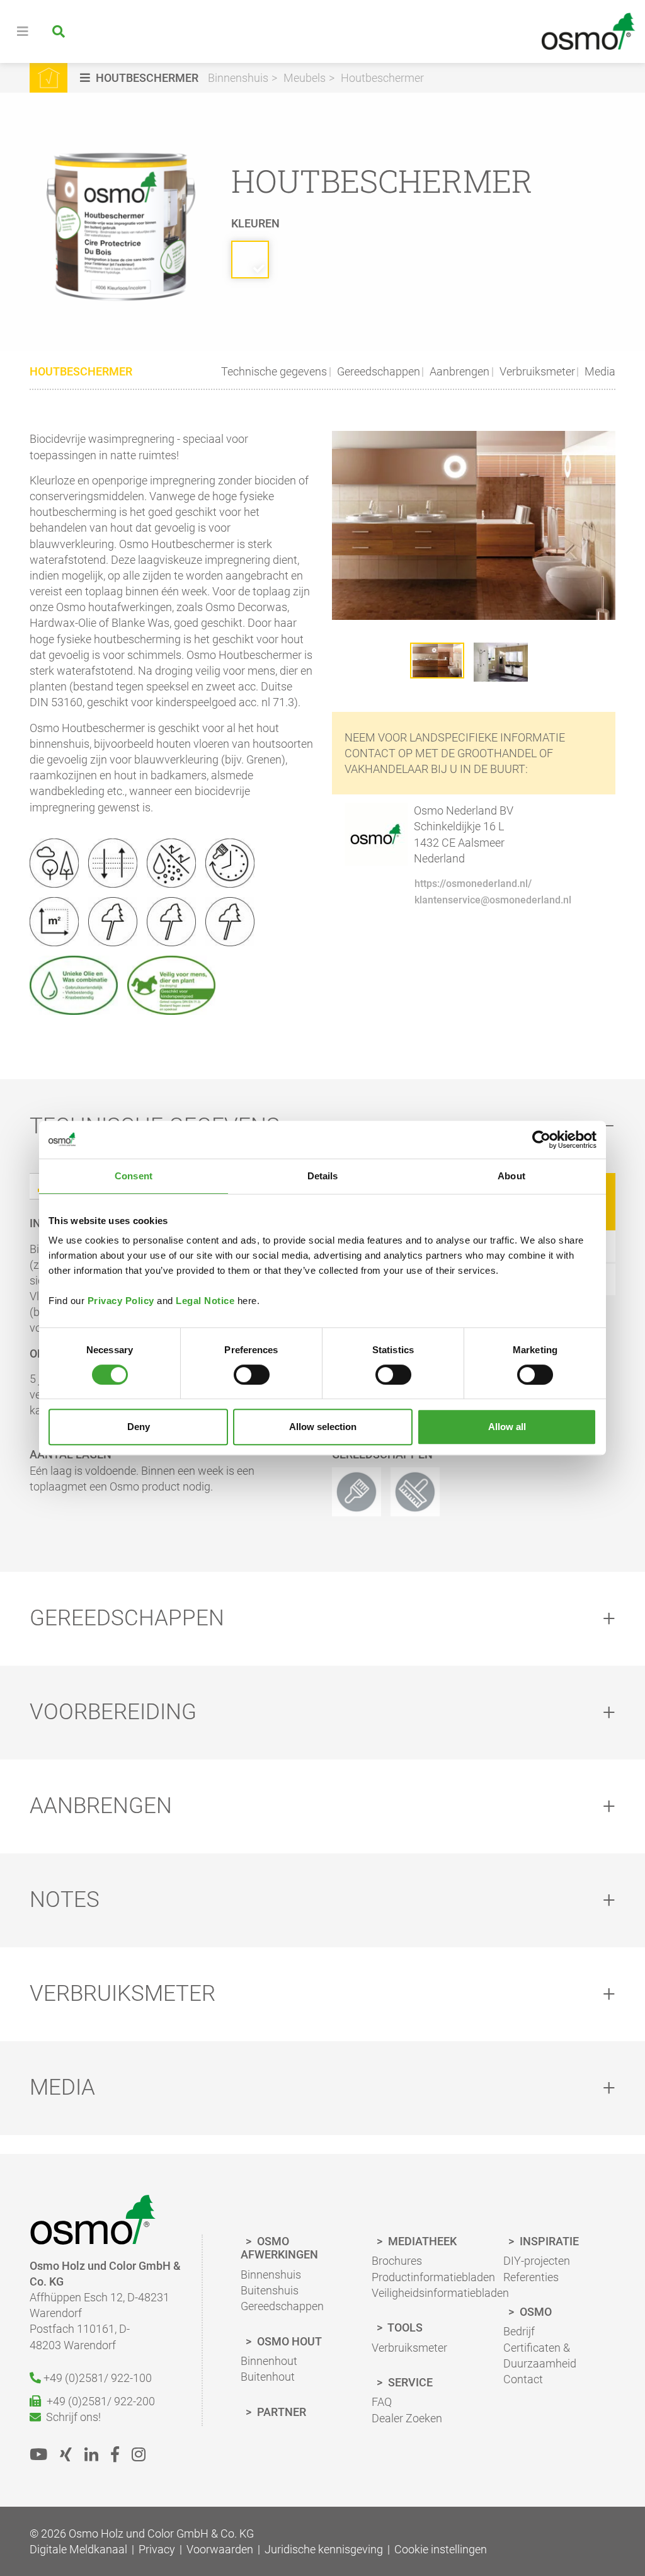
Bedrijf (519, 2331)
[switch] (252, 1375)
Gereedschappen (377, 371)
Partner (280, 2412)
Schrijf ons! (71, 2417)
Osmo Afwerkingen (279, 2248)
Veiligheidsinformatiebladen (440, 2293)
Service (409, 2382)
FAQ (382, 2402)
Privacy (157, 2549)
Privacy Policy (121, 1301)
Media (599, 371)
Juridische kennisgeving (324, 2549)
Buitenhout (268, 2377)
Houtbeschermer (382, 78)
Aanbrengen (458, 371)
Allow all (507, 1427)
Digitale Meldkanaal (78, 2549)
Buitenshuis (270, 2290)
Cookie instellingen (441, 2549)
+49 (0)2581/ (96, 2378)
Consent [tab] (134, 1176)
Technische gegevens (274, 371)
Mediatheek (421, 2241)
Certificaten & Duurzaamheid (540, 2356)
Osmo (534, 2312)
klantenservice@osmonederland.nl (493, 900)
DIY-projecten (537, 2261)
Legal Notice (205, 1301)
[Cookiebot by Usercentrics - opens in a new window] (541, 1140)
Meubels (305, 78)
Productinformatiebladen (433, 2277)
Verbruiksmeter (536, 371)
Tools (404, 2327)
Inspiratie (548, 2241)
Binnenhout (269, 2361)
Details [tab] (323, 1176)
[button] (141, 78)
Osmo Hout (288, 2341)
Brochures (397, 2261)
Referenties (531, 2277)
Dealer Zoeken (407, 2418)
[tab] (322, 1619)
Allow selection (323, 1427)
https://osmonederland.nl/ (473, 884)
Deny (139, 1427)
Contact (523, 2379)
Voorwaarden (220, 2549)
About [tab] (511, 1176)
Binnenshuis (238, 78)
